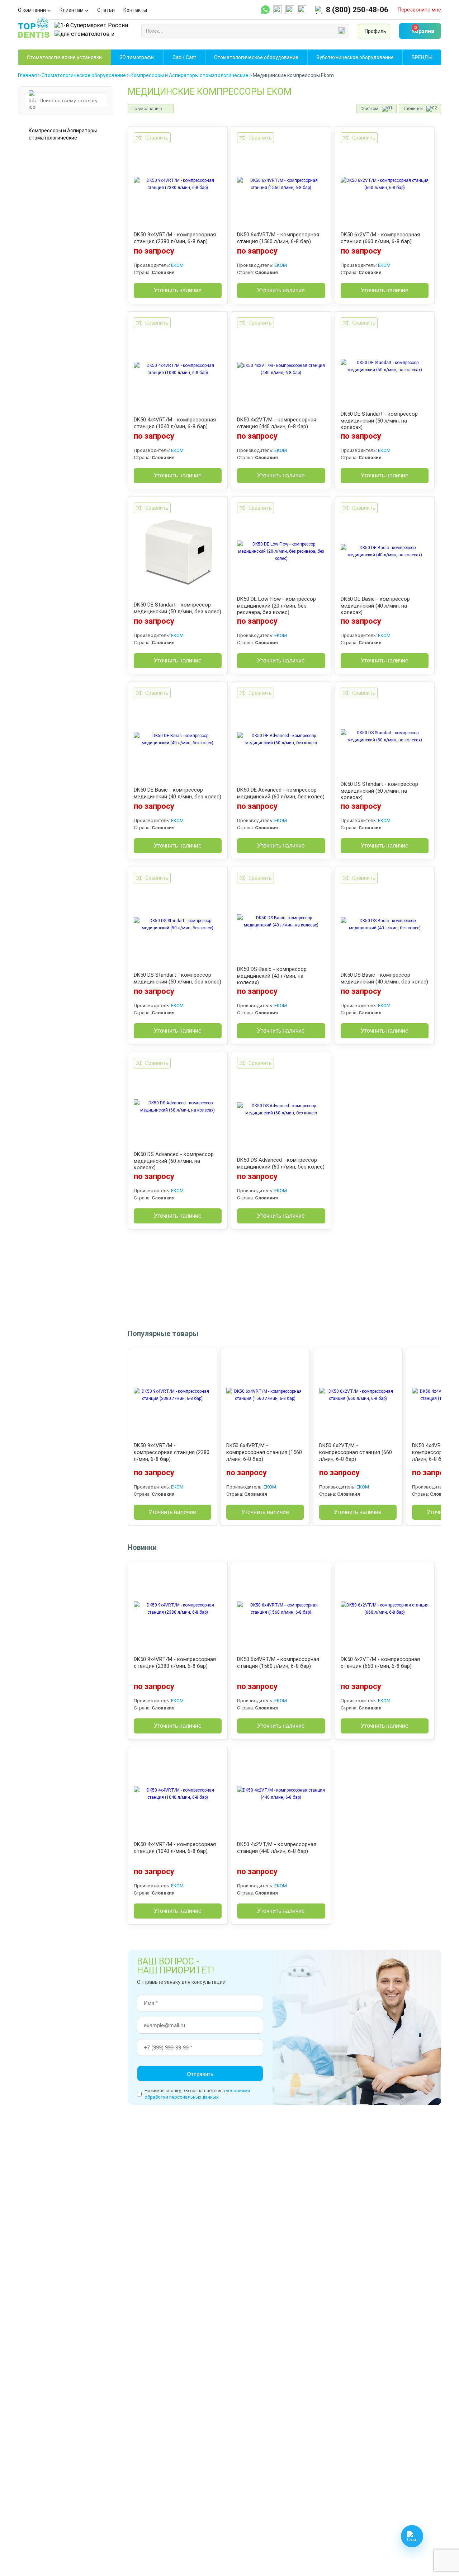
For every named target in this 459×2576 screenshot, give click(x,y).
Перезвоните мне (419, 10)
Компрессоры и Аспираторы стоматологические (63, 134)
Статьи (106, 10)
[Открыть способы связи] (412, 2536)
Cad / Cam (184, 57)
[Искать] (341, 31)
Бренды (422, 57)
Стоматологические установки (64, 57)
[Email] (290, 10)
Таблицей (413, 109)
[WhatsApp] (265, 10)
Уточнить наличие (178, 290)
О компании (32, 10)
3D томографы (137, 57)
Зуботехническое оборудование (355, 57)
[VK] (302, 10)
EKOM (177, 265)
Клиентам (72, 10)
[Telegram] (278, 10)
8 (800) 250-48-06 (357, 10)
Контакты (135, 10)
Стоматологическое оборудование (256, 57)
